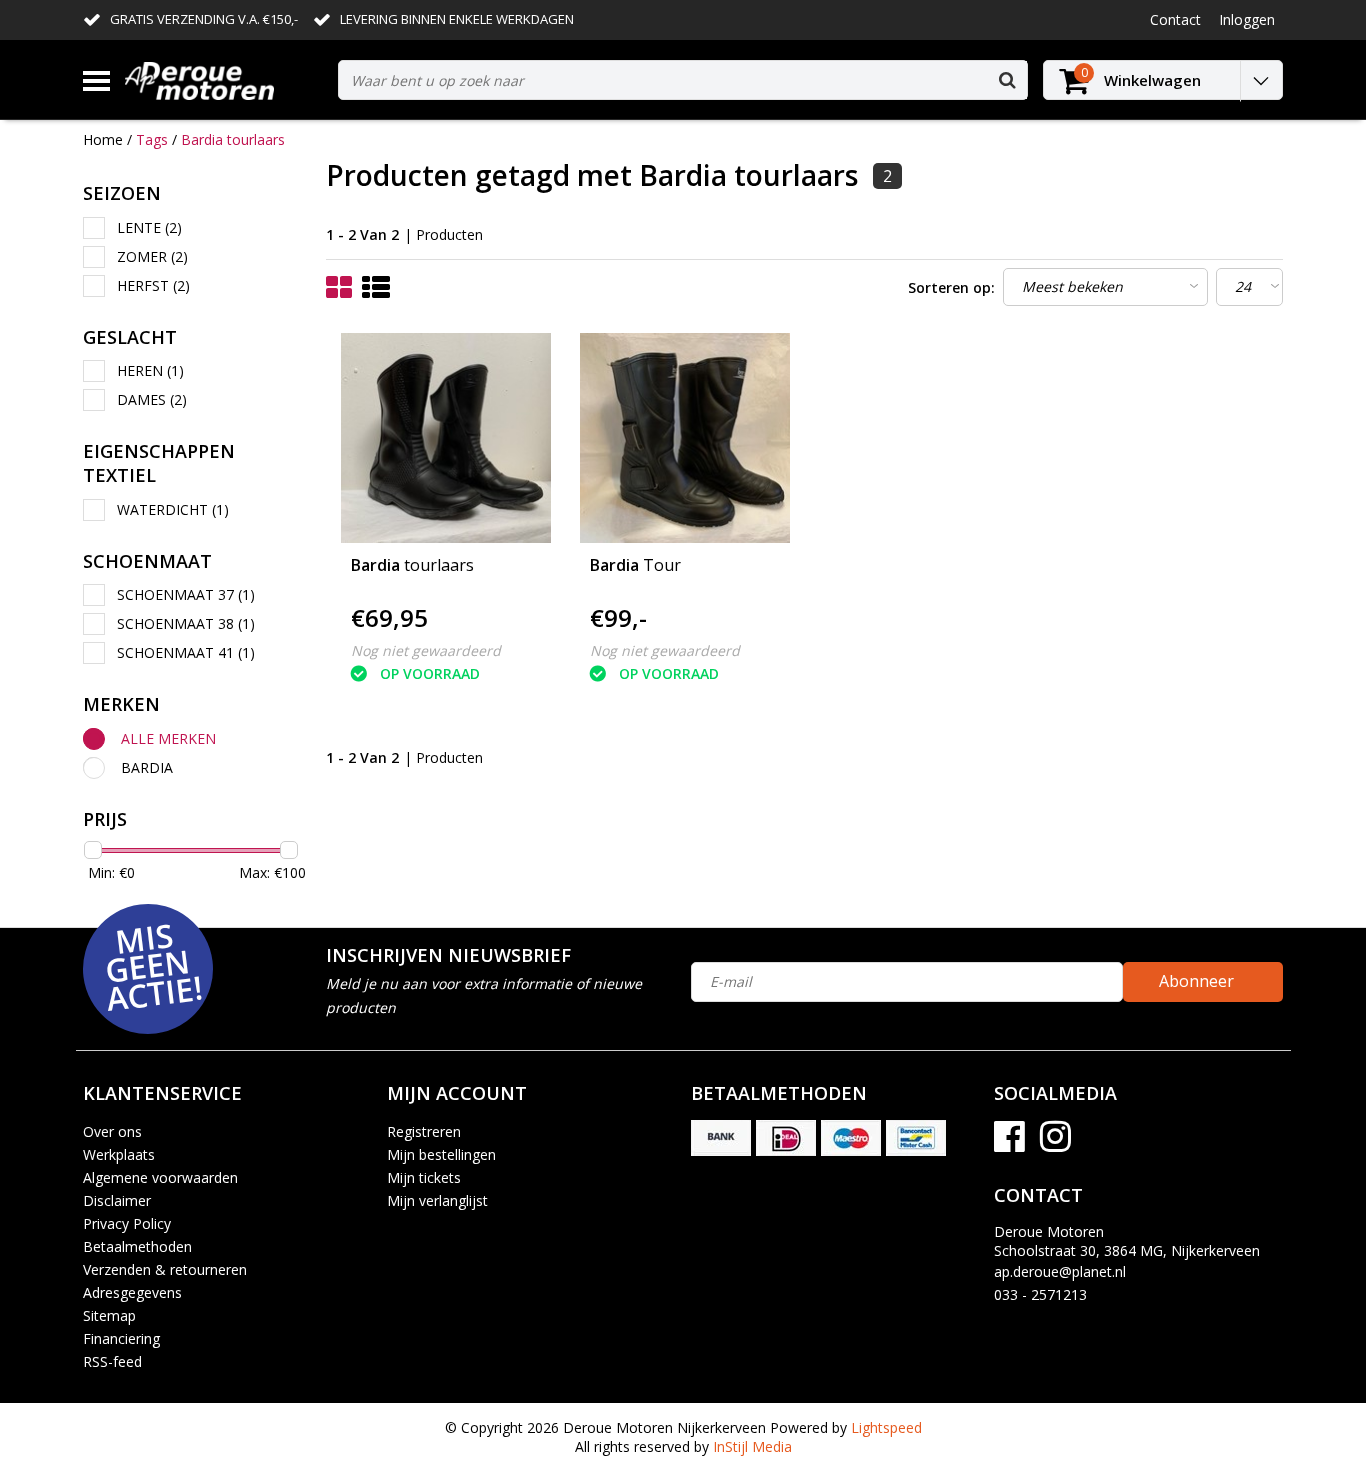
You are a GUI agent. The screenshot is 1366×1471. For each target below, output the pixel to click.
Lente (149, 227)
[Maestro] (851, 1138)
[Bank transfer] (721, 1138)
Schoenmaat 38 (186, 623)
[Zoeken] (1007, 80)
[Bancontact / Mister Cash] (916, 1138)
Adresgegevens (132, 1292)
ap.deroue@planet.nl (1060, 1271)
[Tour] (685, 438)
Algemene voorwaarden (160, 1177)
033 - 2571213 (1040, 1294)
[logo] (224, 80)
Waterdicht (173, 509)
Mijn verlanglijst (437, 1200)
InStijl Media (752, 1446)
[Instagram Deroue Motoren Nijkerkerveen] (1055, 1143)
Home (103, 139)
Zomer (152, 256)
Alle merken (168, 738)
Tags (152, 139)
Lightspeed (886, 1427)
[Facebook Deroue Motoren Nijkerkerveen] (1009, 1143)
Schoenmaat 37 (186, 594)
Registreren (424, 1131)
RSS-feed (112, 1361)
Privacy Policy (127, 1223)
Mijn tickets (424, 1177)
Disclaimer (117, 1200)
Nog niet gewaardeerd (426, 650)
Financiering (121, 1338)
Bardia (147, 767)
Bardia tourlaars (233, 139)
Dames (152, 399)
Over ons (112, 1131)
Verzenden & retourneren (165, 1269)
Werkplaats (119, 1154)
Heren (150, 370)
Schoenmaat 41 (186, 652)
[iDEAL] (786, 1138)
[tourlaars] (446, 438)
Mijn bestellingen (441, 1154)
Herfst (153, 285)
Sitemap (109, 1315)
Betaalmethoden (137, 1246)
